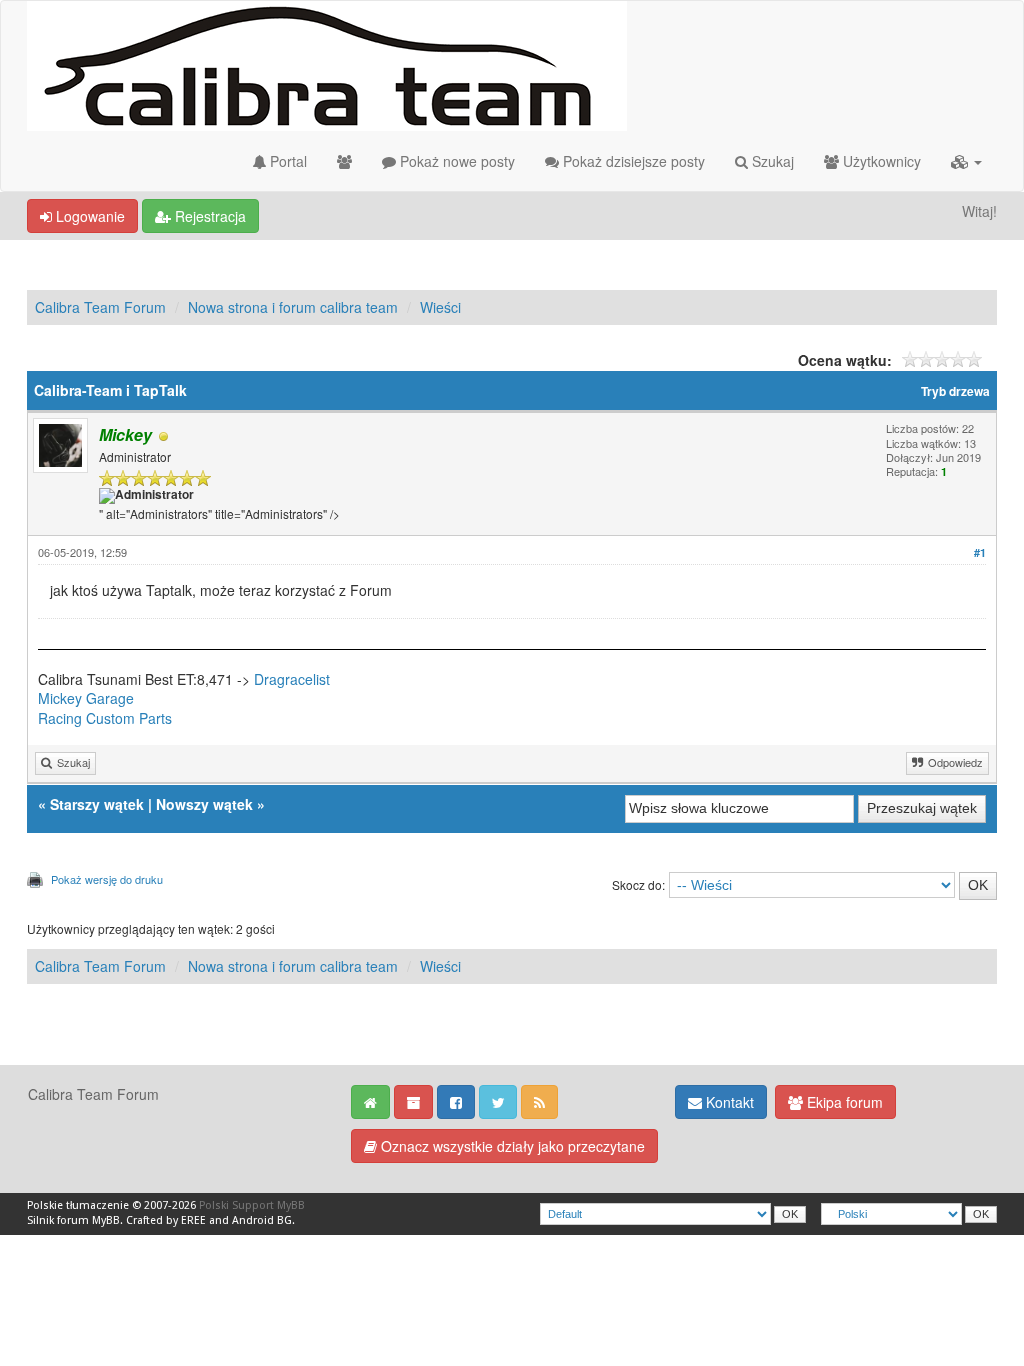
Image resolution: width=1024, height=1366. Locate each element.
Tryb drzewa (955, 391)
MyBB (106, 1220)
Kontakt (728, 1102)
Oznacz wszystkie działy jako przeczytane (511, 1146)
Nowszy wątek (204, 804)
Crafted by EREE (166, 1220)
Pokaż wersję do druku (107, 879)
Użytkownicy (880, 161)
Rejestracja (208, 216)
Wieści (440, 307)
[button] (966, 161)
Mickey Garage (86, 698)
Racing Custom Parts (105, 718)
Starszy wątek (97, 804)
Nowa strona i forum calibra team (293, 307)
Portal (286, 161)
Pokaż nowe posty (455, 161)
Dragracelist (292, 679)
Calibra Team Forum (100, 307)
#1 (980, 552)
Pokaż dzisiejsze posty (632, 161)
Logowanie (88, 216)
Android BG (262, 1220)
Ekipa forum (843, 1102)
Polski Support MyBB (252, 1205)
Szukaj (771, 161)
